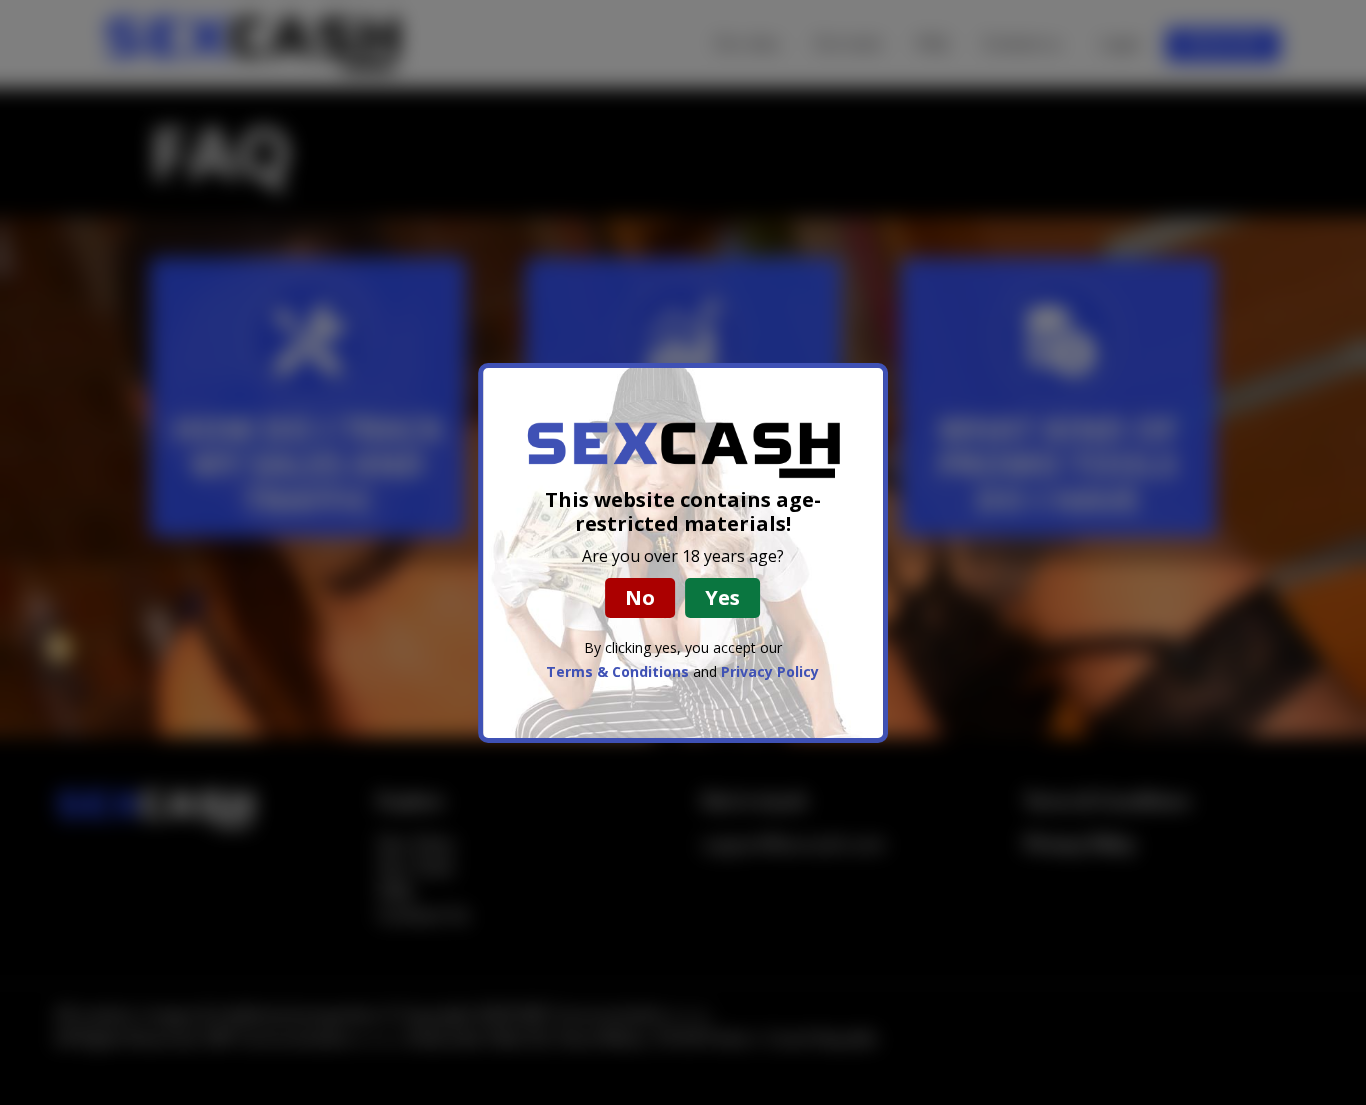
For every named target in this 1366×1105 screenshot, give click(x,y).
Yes (722, 597)
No (640, 597)
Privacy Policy (770, 671)
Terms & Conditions (617, 671)
